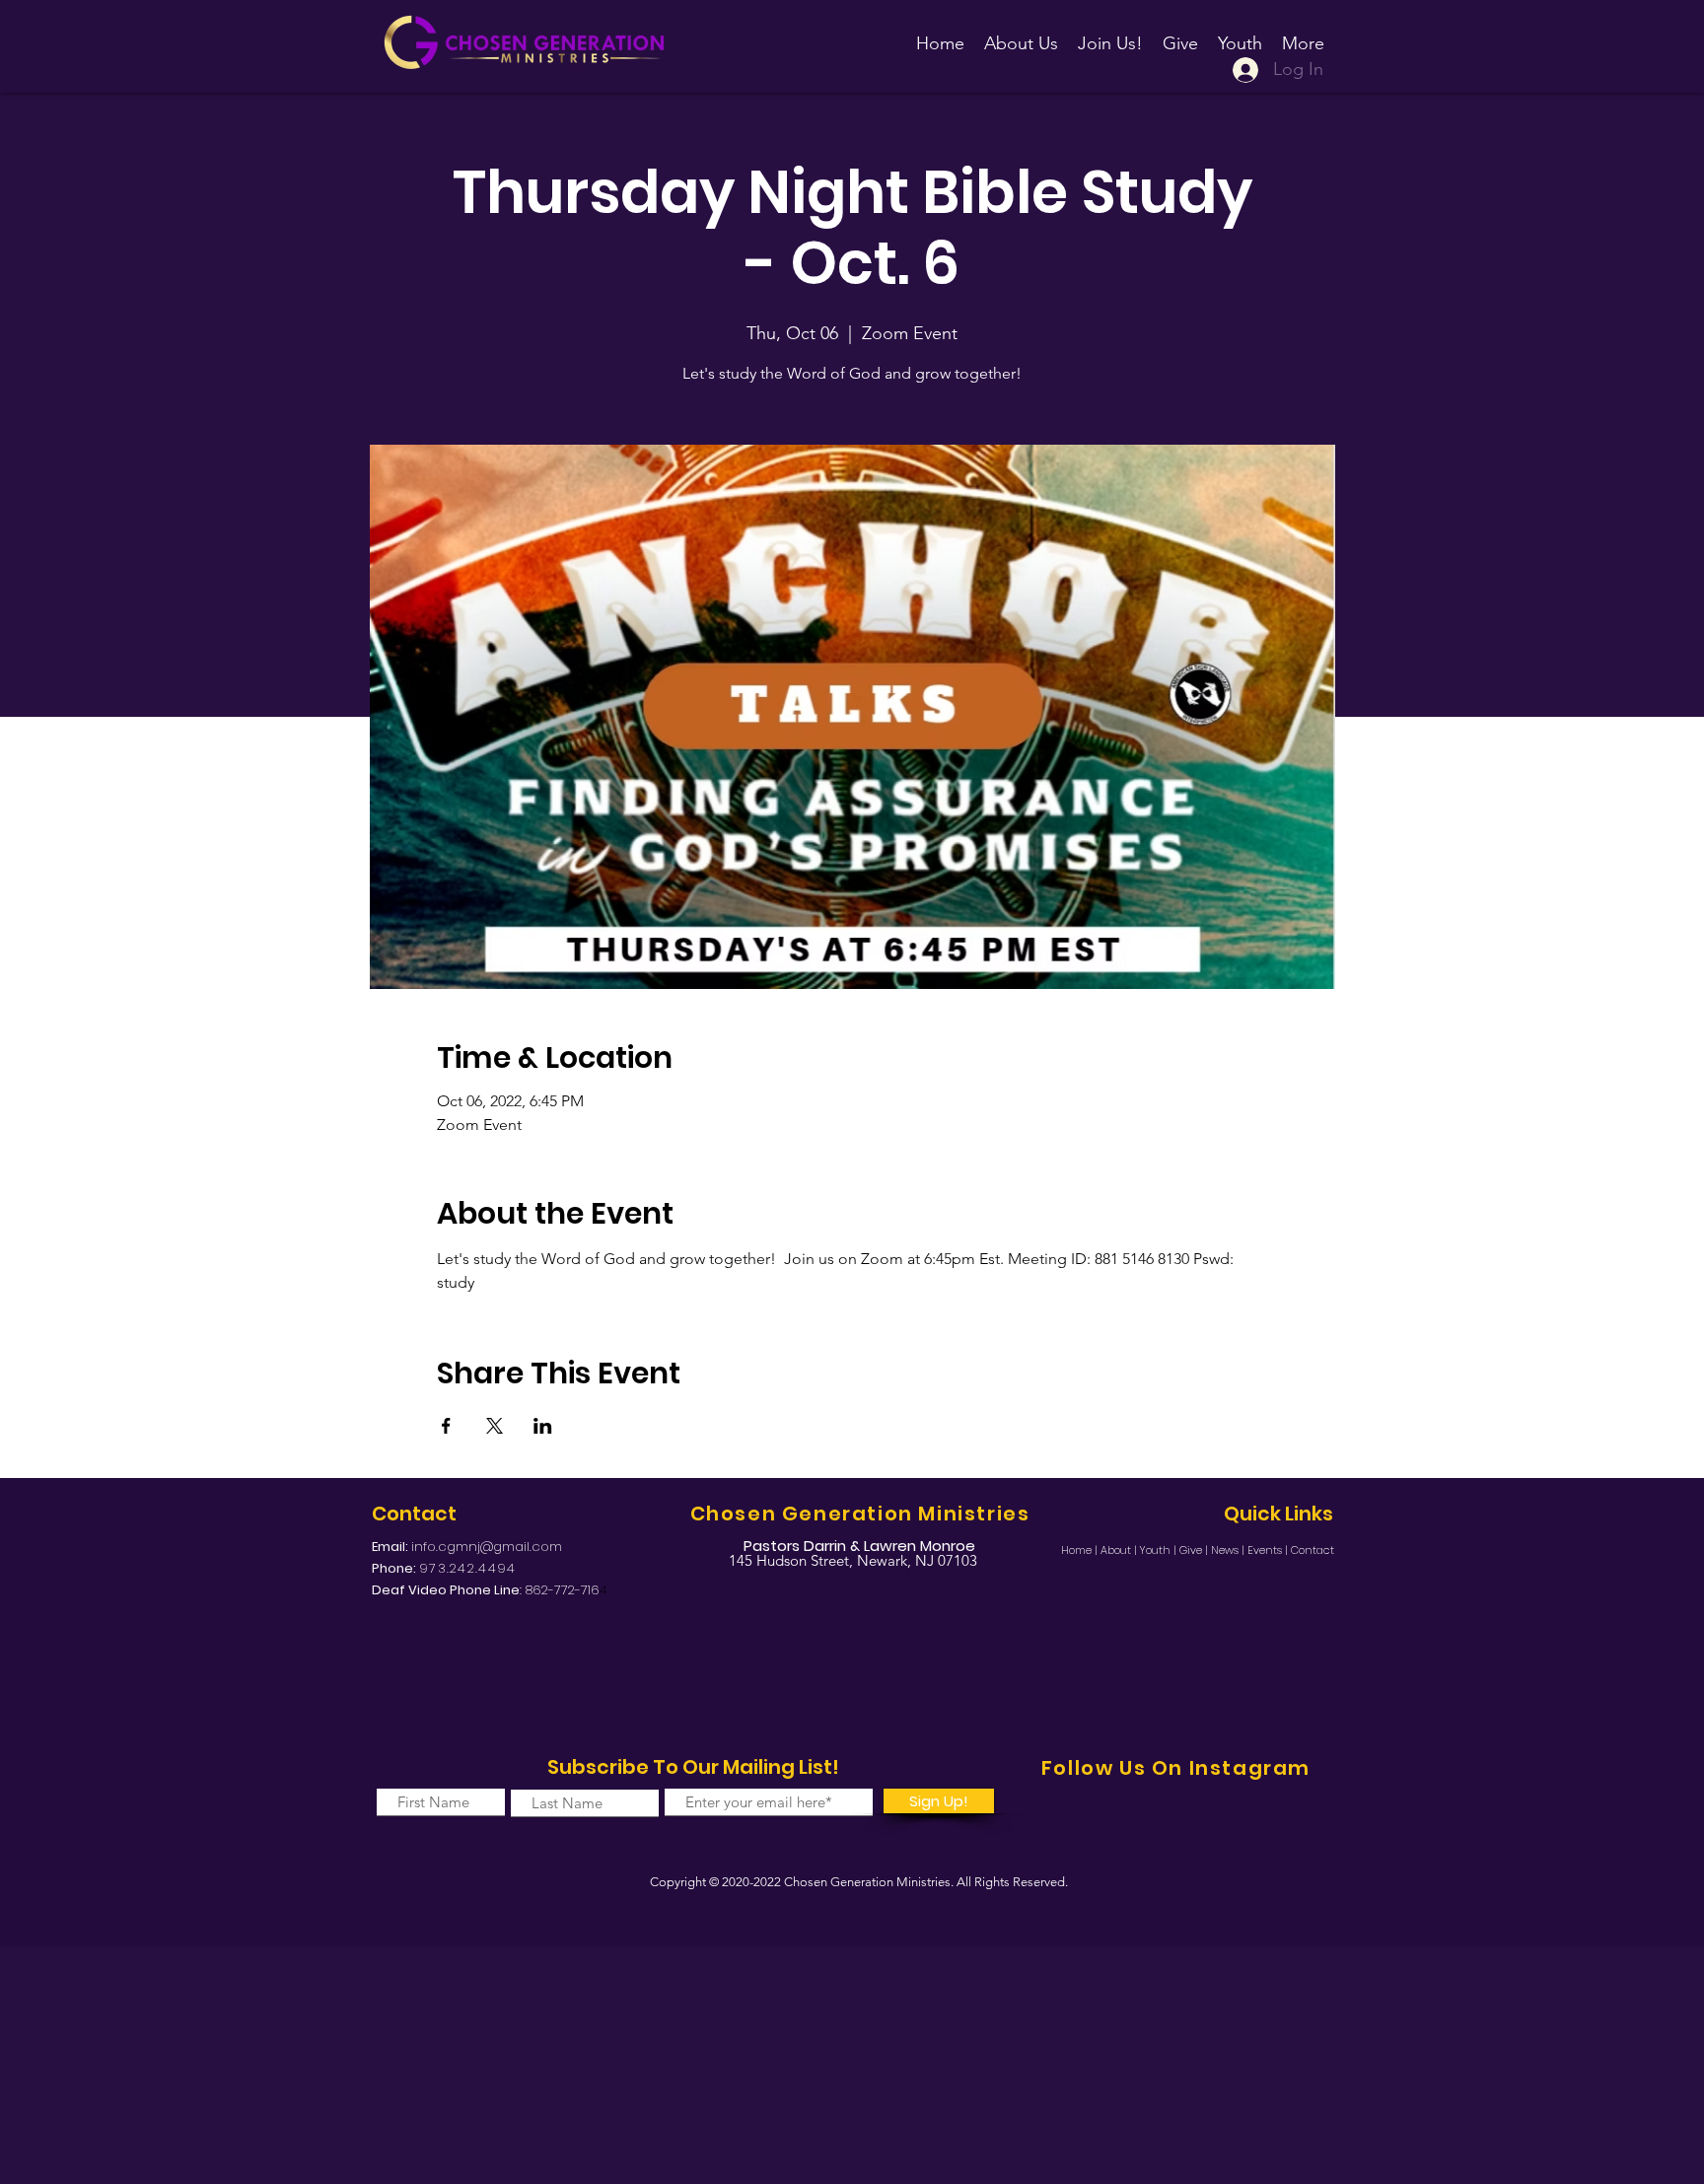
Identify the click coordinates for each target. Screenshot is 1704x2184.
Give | (1195, 1550)
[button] (1110, 35)
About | (1120, 1550)
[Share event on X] (495, 1426)
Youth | (1160, 1550)
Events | (1269, 1550)
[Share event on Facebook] (446, 1426)
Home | (1081, 1550)
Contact (1313, 1550)
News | (1229, 1550)
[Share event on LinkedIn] (543, 1426)
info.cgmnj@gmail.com (487, 1547)
